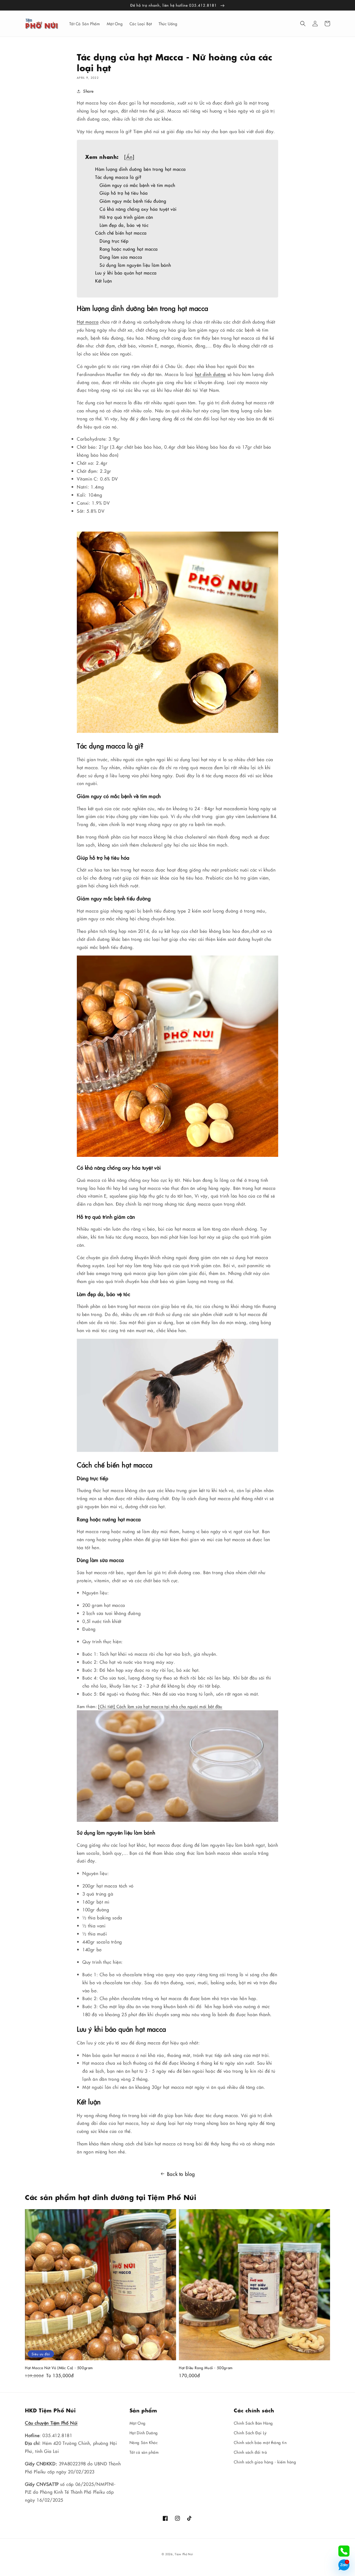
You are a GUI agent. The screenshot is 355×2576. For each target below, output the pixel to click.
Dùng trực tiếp (115, 241)
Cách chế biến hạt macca (121, 233)
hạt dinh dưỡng (210, 374)
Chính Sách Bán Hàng (253, 2423)
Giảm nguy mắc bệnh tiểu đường (134, 201)
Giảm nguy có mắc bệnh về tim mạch (137, 185)
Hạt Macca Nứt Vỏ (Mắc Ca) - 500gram (59, 2367)
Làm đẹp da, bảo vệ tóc (124, 225)
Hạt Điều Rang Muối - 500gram (206, 2367)
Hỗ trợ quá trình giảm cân (126, 217)
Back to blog (181, 2174)
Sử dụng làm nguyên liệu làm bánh (135, 265)
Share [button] (88, 91)
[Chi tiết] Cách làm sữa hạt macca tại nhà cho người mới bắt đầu (160, 1706)
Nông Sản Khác (144, 2442)
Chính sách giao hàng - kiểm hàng (265, 2462)
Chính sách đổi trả (250, 2452)
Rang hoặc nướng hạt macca (129, 249)
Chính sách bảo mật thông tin (260, 2442)
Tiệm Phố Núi (184, 2554)
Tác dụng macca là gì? (119, 177)
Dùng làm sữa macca (121, 257)
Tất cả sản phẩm (144, 2452)
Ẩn (129, 157)
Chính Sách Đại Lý (250, 2433)
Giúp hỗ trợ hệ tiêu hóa (124, 193)
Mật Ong (138, 2423)
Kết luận (104, 281)
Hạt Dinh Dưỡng (144, 2433)
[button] (303, 24)
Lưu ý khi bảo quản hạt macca (126, 273)
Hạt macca (88, 322)
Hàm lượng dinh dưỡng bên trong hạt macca (140, 169)
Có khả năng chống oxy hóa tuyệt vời (138, 209)
